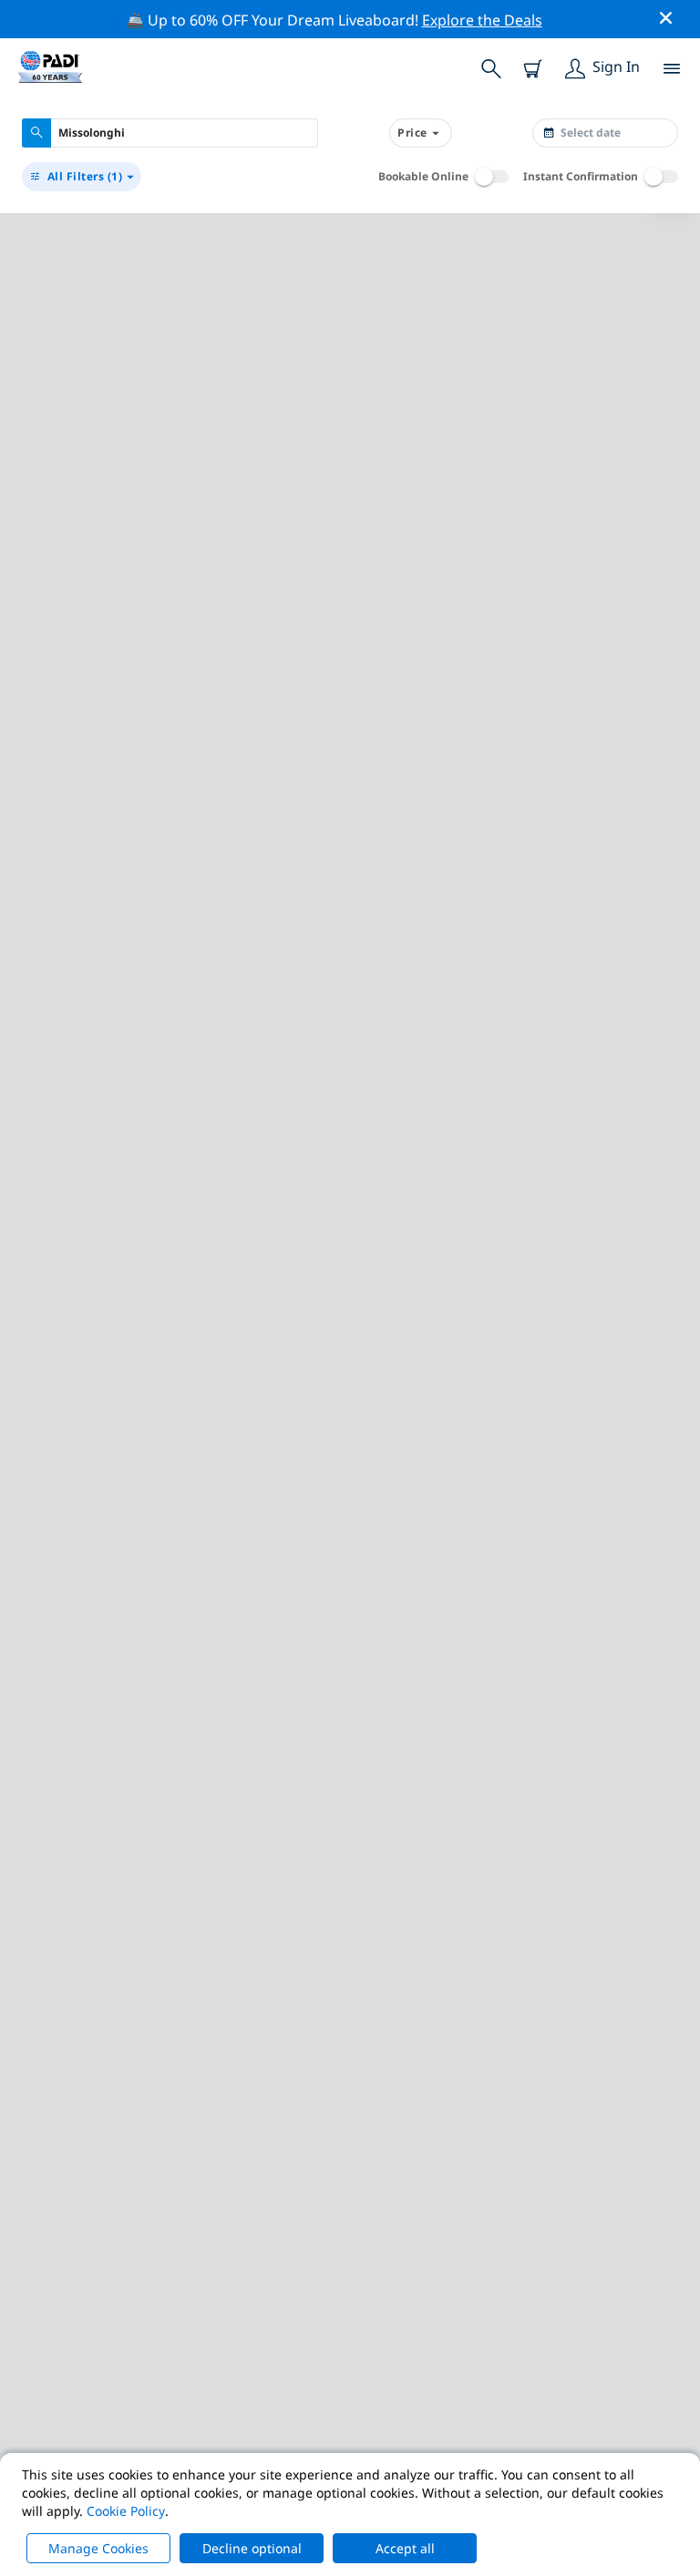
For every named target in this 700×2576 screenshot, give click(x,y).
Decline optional (252, 2548)
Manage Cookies (98, 2548)
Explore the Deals (482, 20)
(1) (85, 176)
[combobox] (170, 133)
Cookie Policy (126, 2511)
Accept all (405, 2548)
